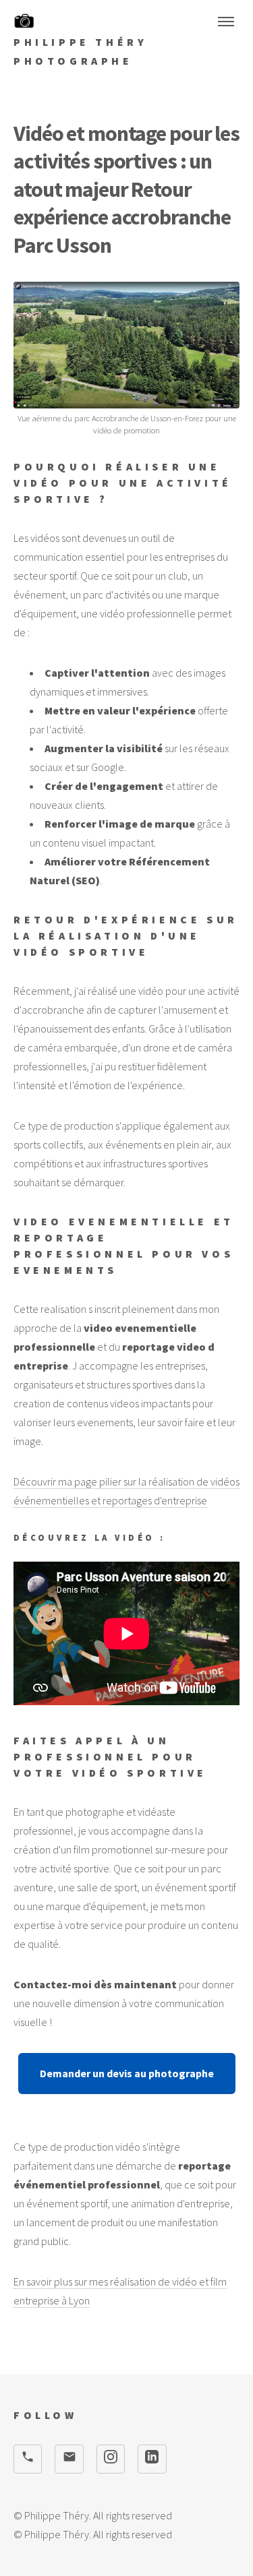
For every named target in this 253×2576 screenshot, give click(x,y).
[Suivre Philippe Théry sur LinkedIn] (152, 2459)
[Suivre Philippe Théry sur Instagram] (111, 2459)
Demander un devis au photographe (127, 2073)
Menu (226, 22)
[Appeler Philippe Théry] (28, 2459)
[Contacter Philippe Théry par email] (69, 2459)
